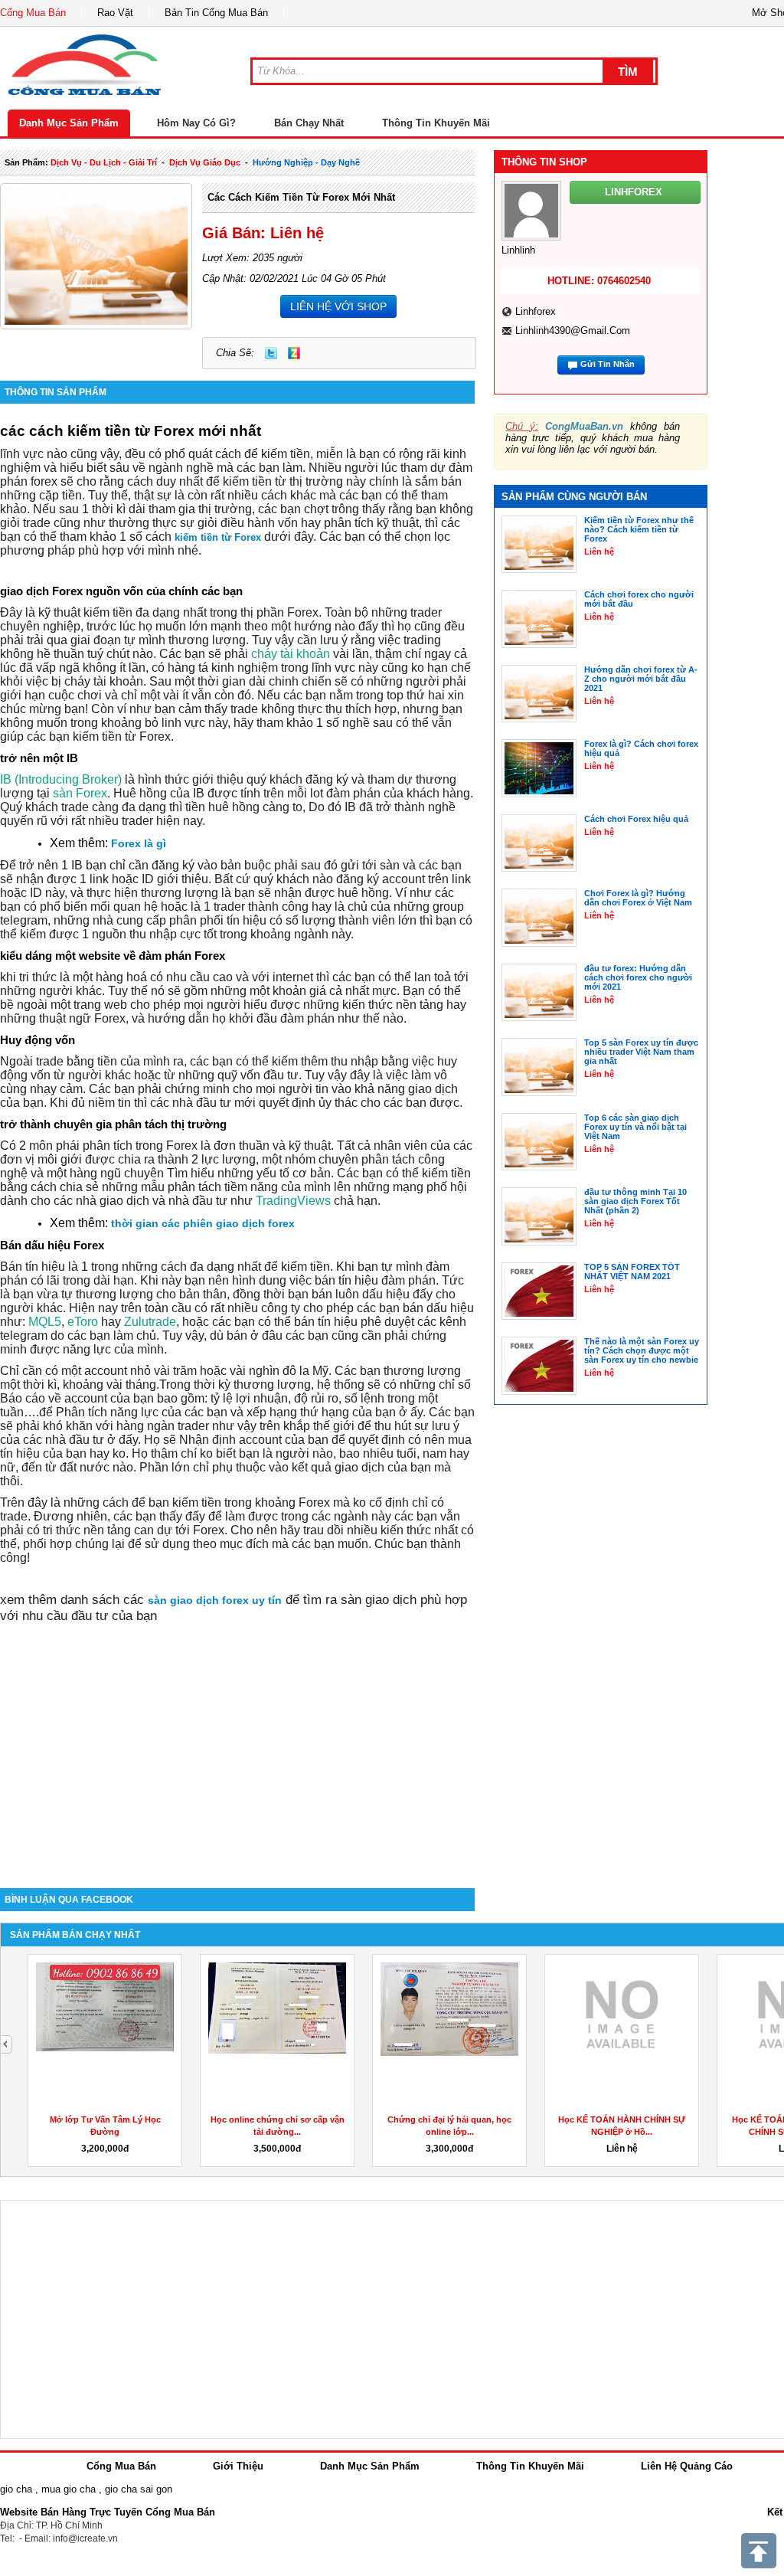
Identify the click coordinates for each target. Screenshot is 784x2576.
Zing (294, 353)
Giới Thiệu (238, 2466)
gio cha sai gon (139, 2489)
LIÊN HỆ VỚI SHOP (338, 306)
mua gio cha (69, 2489)
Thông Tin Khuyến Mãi (436, 123)
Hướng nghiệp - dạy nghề (306, 162)
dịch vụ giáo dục (205, 162)
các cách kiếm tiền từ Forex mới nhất (301, 197)
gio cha (16, 2489)
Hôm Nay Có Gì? (196, 123)
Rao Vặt (115, 13)
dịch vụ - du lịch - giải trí (104, 162)
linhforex (536, 311)
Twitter (271, 353)
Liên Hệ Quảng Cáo (687, 2466)
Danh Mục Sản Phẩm (69, 123)
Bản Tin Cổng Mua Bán (216, 13)
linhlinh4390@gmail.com (573, 331)
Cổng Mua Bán (33, 13)
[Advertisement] (237, 1758)
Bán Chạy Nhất (309, 123)
